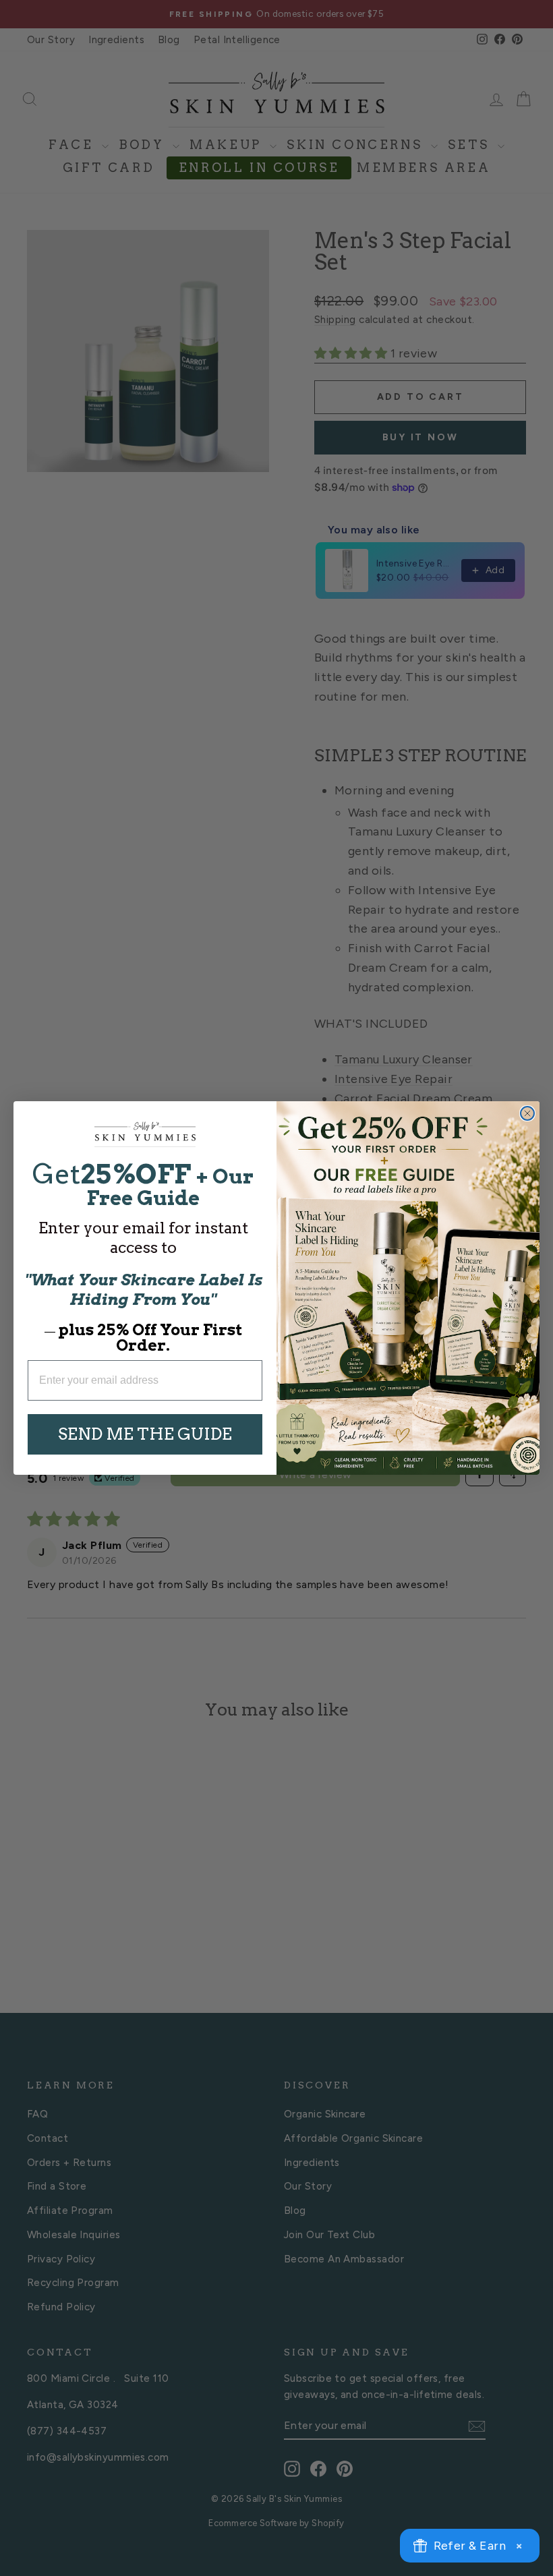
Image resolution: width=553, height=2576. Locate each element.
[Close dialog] (527, 1113)
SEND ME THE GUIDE (145, 1434)
